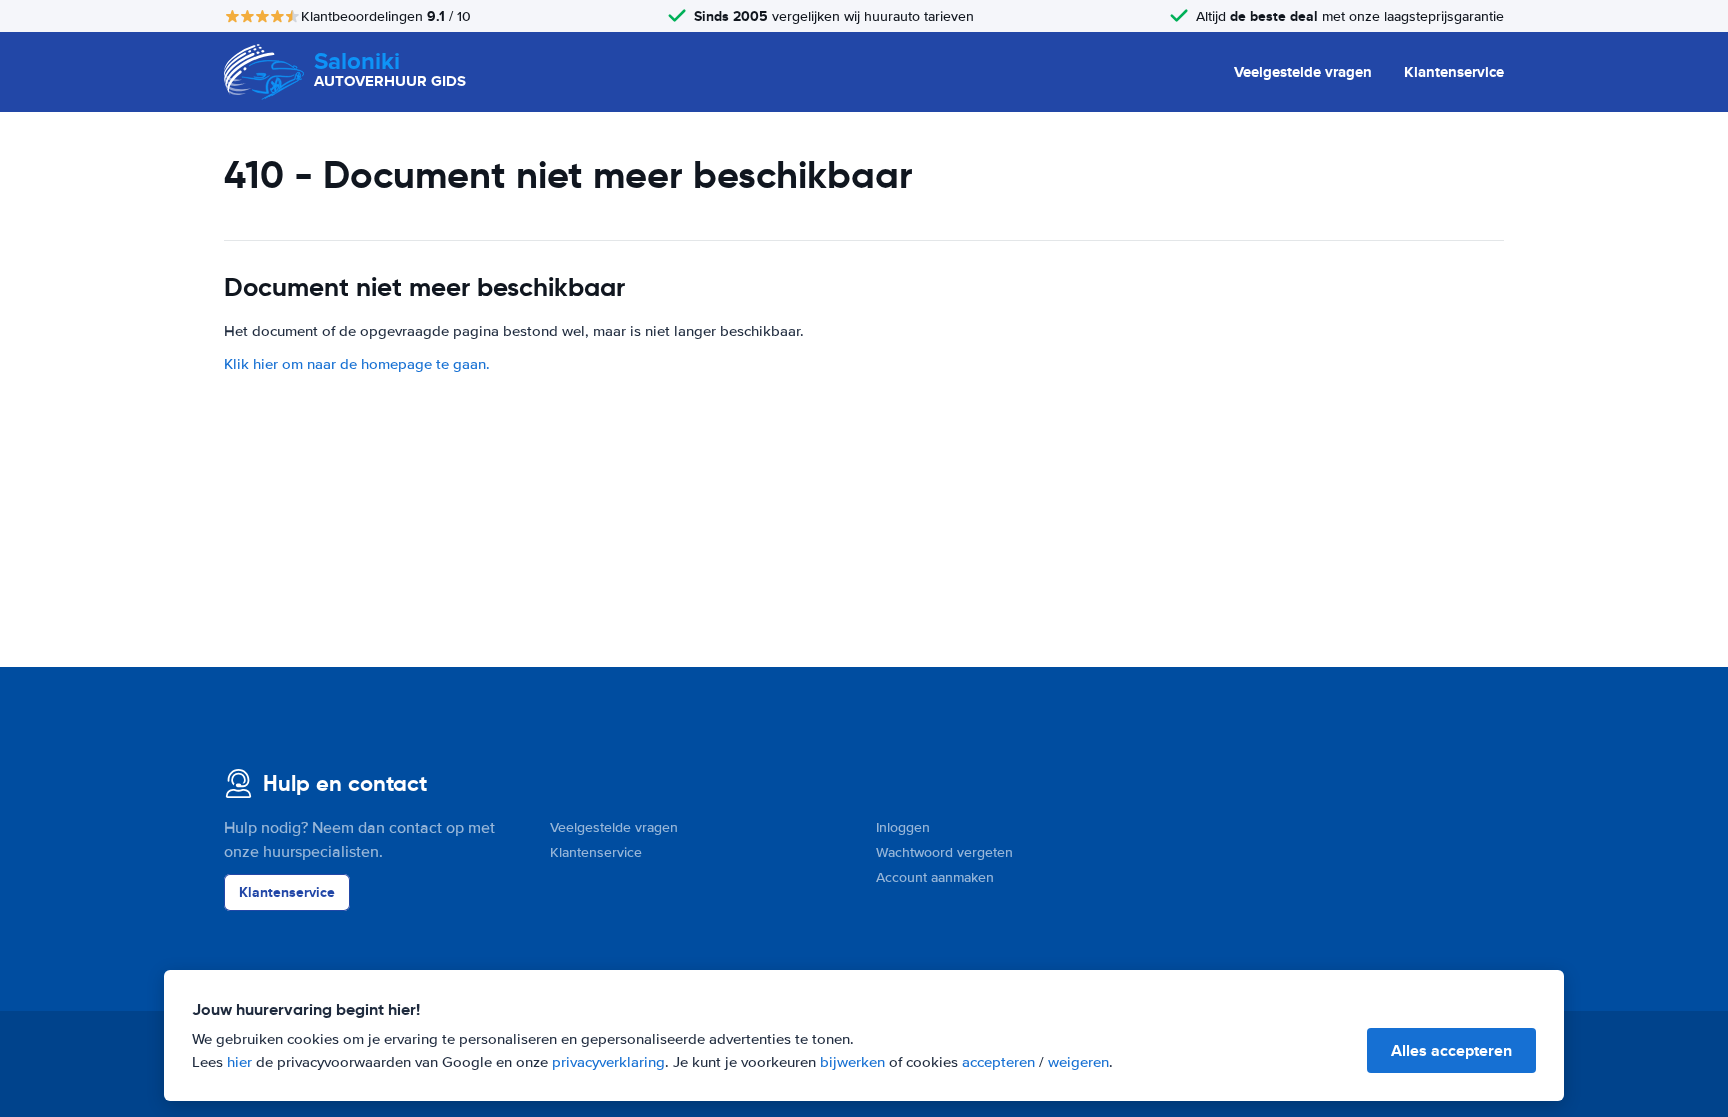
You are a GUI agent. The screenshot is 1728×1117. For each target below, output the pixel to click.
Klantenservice (1454, 72)
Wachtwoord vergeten (944, 852)
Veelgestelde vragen (1303, 72)
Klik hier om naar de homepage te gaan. (357, 364)
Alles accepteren (1451, 1050)
